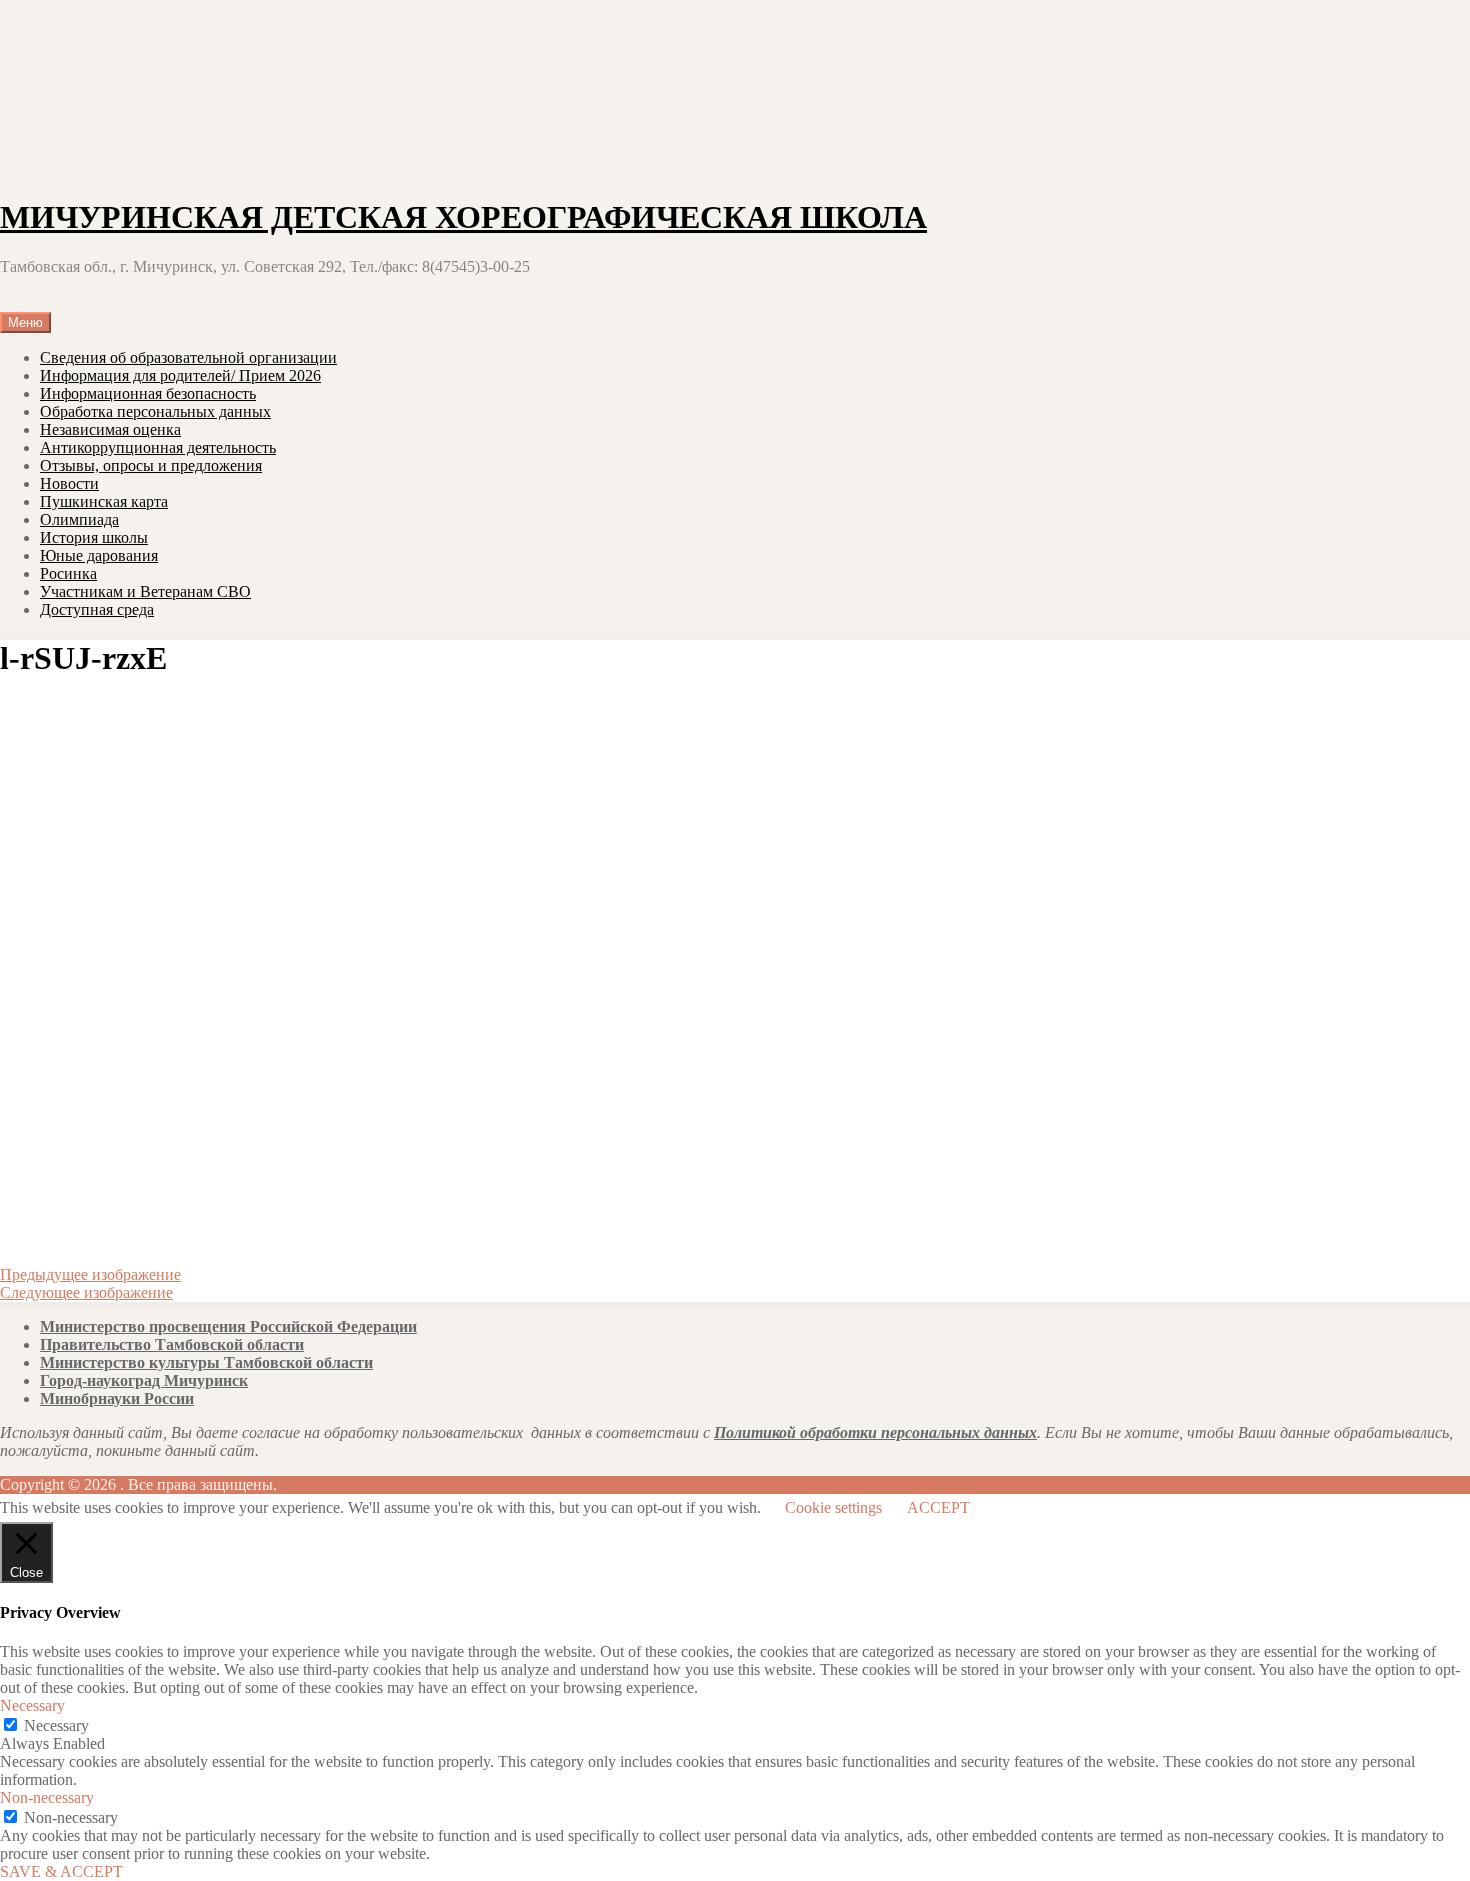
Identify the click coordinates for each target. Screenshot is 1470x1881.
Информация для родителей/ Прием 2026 (180, 375)
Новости (69, 483)
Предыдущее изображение (90, 1274)
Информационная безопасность (148, 393)
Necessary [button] (32, 1705)
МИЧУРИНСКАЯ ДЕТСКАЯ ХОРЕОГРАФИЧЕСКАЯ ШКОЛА (463, 217)
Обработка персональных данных (155, 411)
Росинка (68, 573)
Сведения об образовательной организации (188, 357)
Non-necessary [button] (47, 1797)
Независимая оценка (110, 429)
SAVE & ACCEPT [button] (61, 1871)
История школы (94, 537)
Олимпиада (79, 519)
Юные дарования (99, 555)
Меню (25, 322)
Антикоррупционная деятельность (158, 447)
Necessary (56, 1725)
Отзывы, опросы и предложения (151, 465)
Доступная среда (97, 609)
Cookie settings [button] (833, 1507)
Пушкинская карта (104, 501)
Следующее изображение (86, 1292)
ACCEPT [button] (938, 1507)
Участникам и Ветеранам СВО (145, 591)
